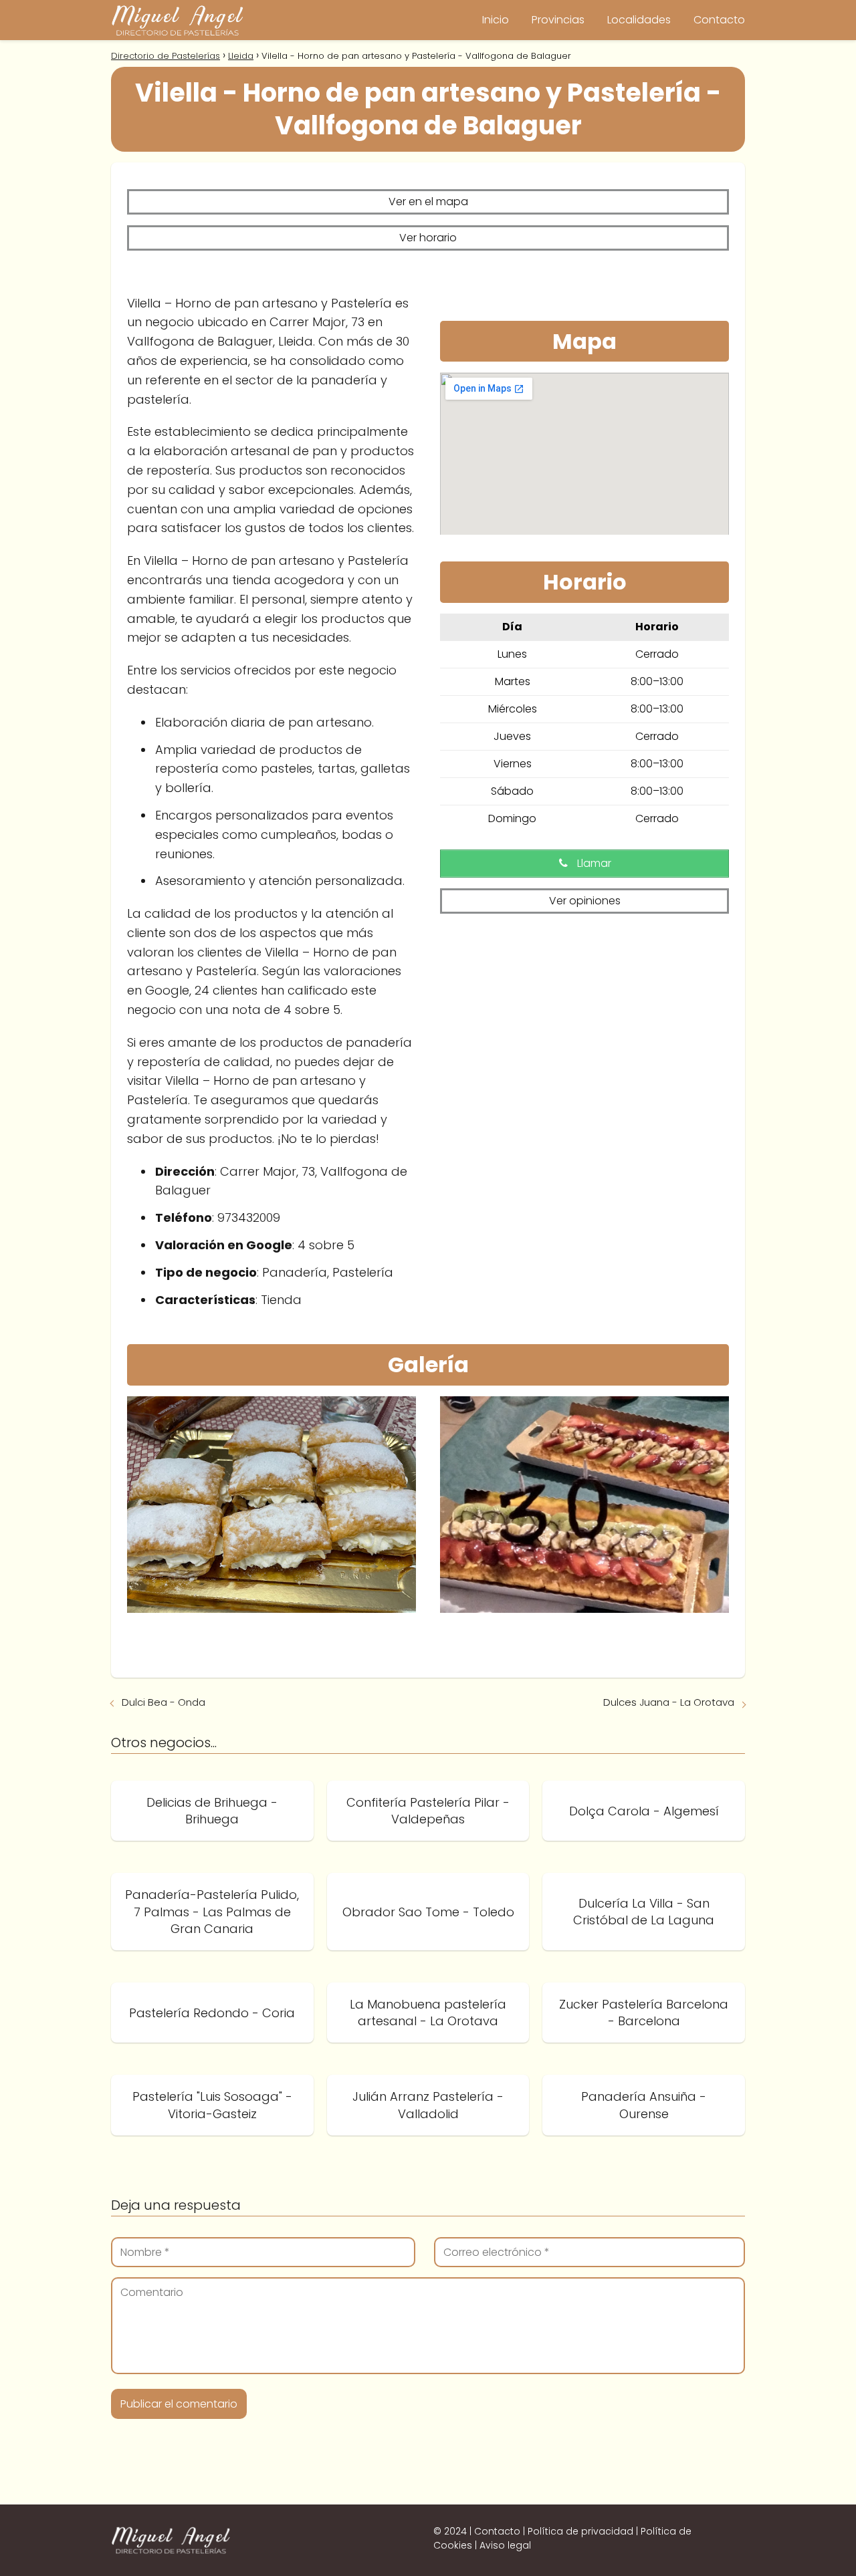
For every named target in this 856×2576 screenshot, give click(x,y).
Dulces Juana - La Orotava (669, 1702)
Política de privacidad (580, 2531)
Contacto (719, 20)
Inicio (496, 20)
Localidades (639, 20)
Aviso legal (505, 2545)
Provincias (558, 20)
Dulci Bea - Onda (164, 1702)
